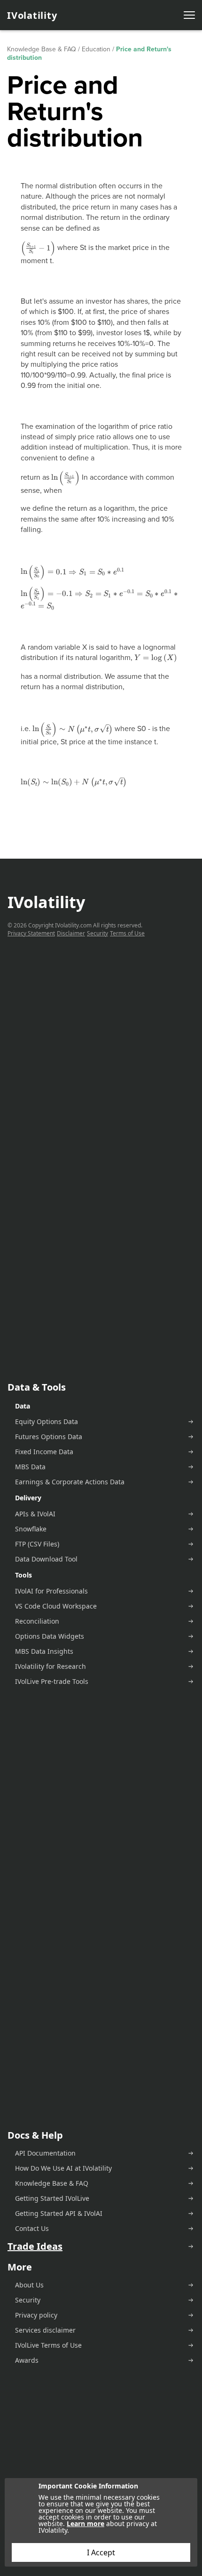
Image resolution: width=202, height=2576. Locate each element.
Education (96, 49)
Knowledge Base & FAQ (42, 49)
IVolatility (32, 15)
